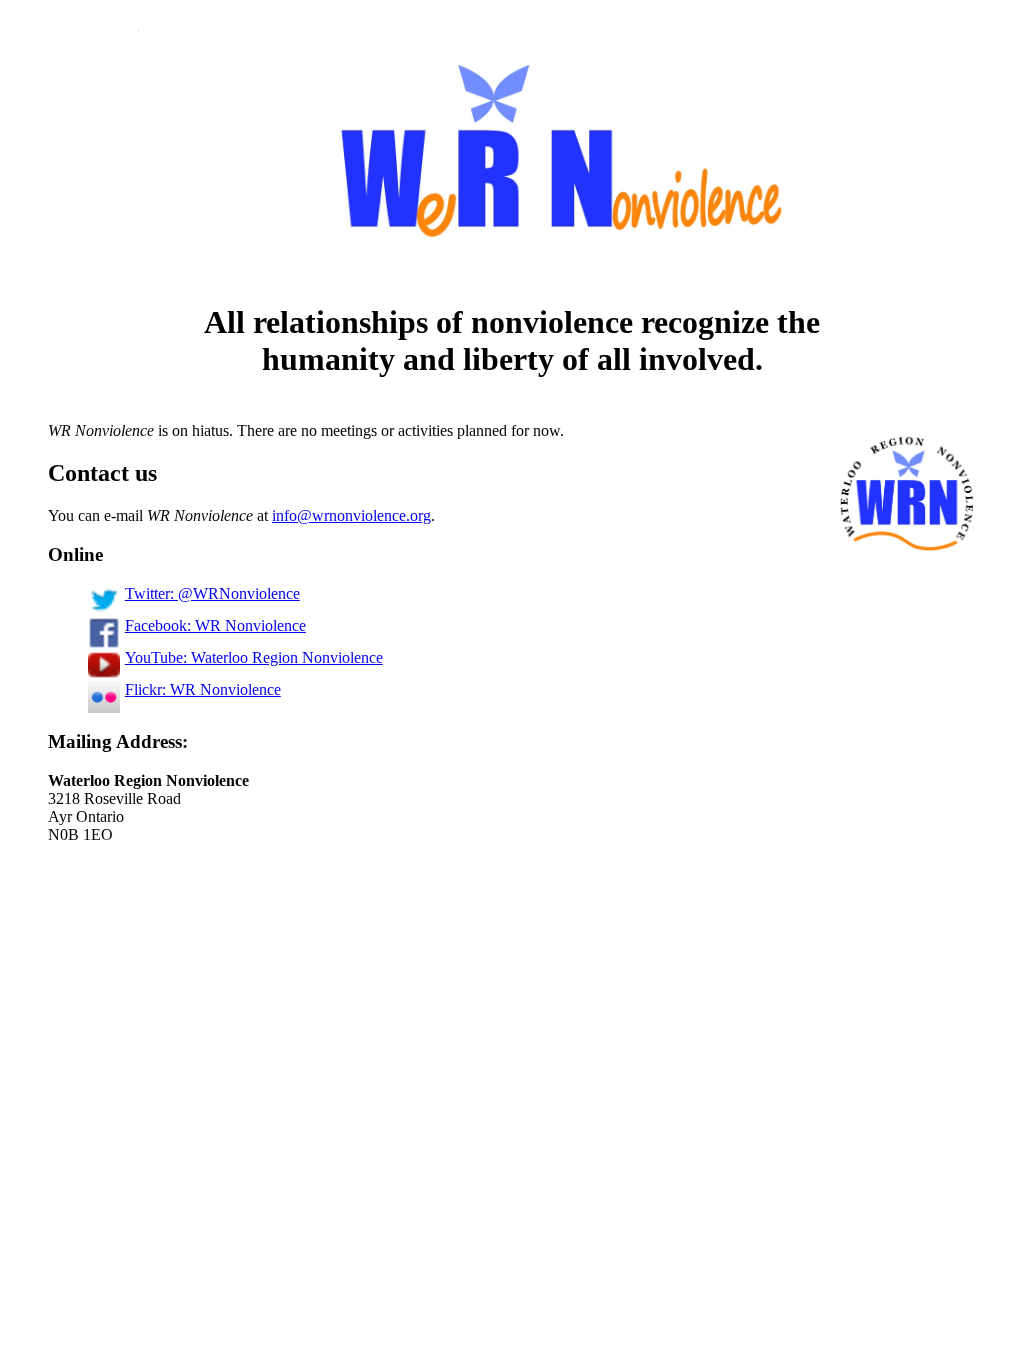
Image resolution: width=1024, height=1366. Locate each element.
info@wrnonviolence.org (351, 515)
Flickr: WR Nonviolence (203, 689)
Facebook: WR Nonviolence (215, 625)
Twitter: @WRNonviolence (212, 593)
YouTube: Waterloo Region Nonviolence (254, 657)
